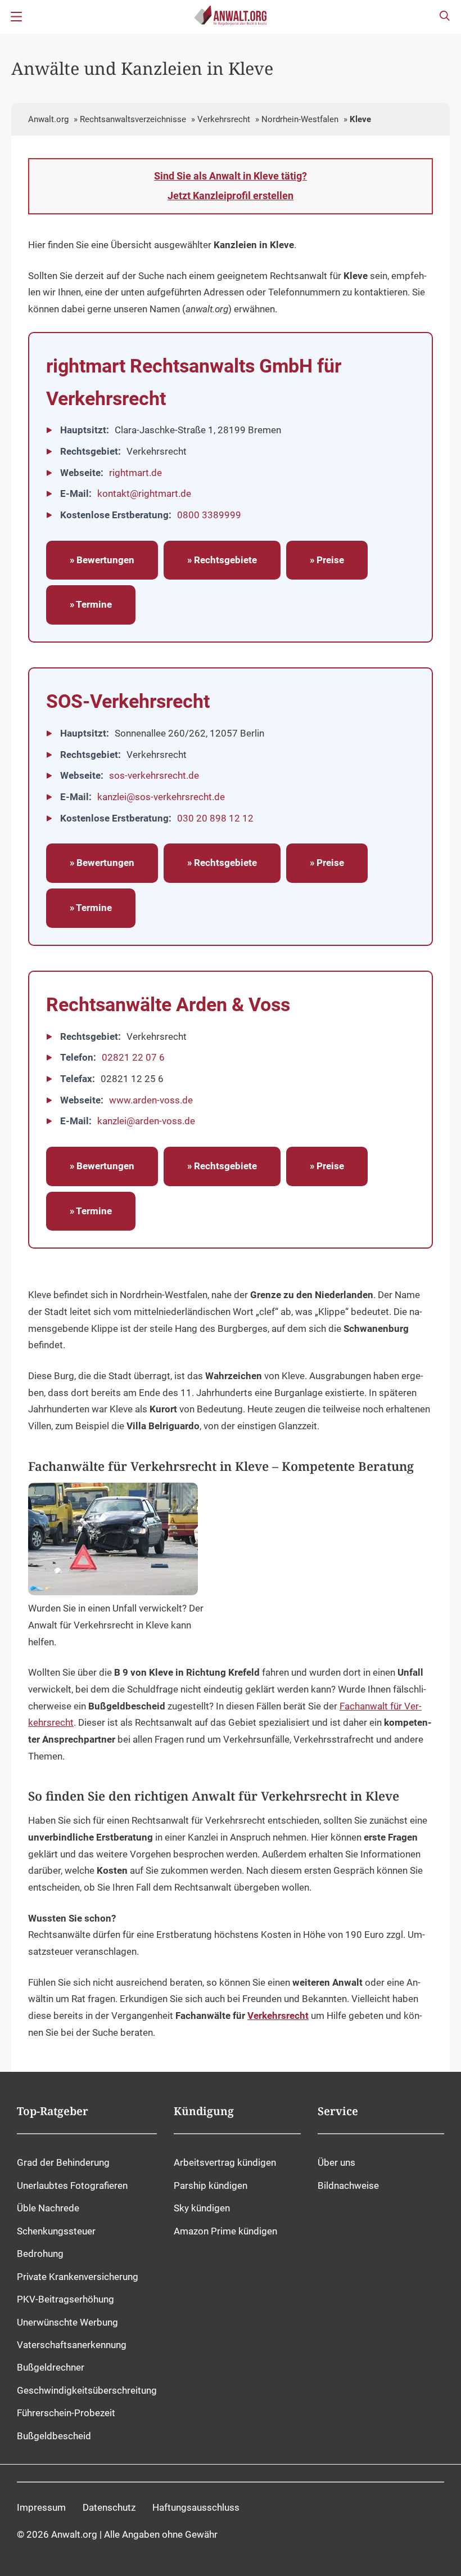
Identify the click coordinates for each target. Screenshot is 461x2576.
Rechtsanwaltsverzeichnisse (133, 119)
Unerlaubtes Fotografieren (72, 2185)
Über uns (336, 2163)
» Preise (327, 560)
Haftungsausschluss (196, 2507)
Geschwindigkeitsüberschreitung (87, 2390)
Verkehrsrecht (224, 119)
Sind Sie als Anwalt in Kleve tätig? (231, 186)
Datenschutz (109, 2507)
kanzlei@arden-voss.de (146, 1121)
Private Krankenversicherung (78, 2277)
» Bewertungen (102, 560)
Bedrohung (40, 2254)
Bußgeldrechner (51, 2368)
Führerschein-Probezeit (66, 2413)
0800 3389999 (209, 515)
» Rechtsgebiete (222, 560)
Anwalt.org (48, 119)
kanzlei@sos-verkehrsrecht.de (161, 797)
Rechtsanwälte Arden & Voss (168, 1004)
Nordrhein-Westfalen (300, 119)
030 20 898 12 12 (215, 818)
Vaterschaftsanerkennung (72, 2345)
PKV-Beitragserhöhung (65, 2300)
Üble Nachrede (48, 2209)
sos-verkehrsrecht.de (154, 775)
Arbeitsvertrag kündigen (225, 2163)
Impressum (41, 2507)
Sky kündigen (202, 2209)
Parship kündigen (211, 2185)
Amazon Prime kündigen (225, 2231)
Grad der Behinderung (63, 2163)
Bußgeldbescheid (54, 2436)
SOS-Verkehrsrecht (128, 701)
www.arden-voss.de (151, 1100)
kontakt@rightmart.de (144, 493)
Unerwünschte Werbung (67, 2322)
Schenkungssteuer (56, 2231)
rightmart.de (135, 473)
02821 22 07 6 (133, 1057)
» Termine (91, 604)
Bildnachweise (348, 2185)
